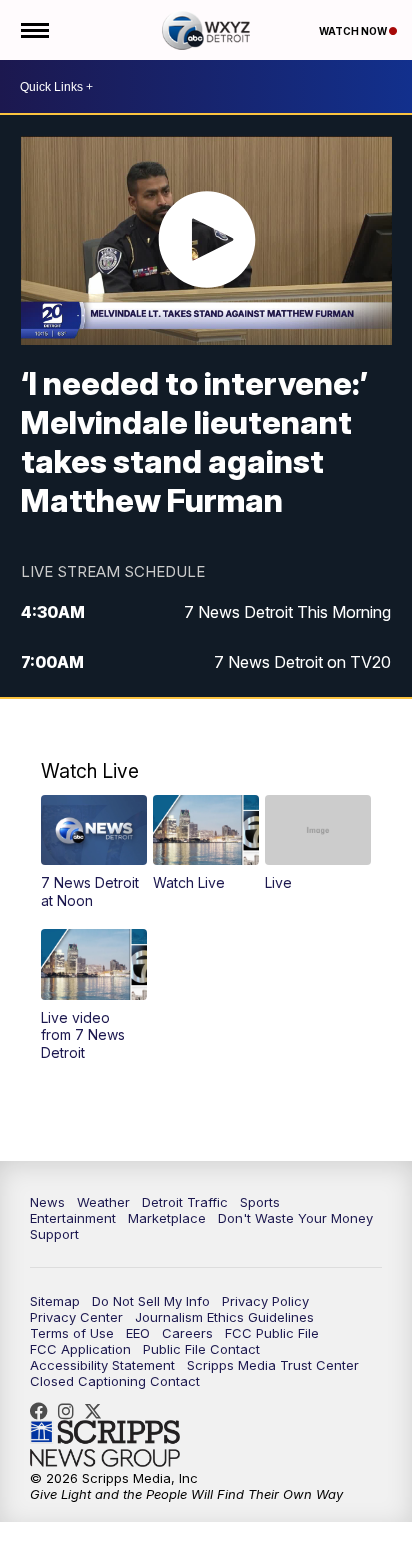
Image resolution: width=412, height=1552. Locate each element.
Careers (187, 1333)
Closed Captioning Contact (115, 1381)
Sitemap (55, 1301)
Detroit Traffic (185, 1202)
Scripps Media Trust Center (273, 1365)
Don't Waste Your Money (295, 1218)
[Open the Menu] (33, 30)
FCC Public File (272, 1333)
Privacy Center (76, 1317)
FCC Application (80, 1349)
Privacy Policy (265, 1301)
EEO (138, 1333)
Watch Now (354, 31)
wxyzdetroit (44, 1411)
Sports (260, 1202)
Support (54, 1234)
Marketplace (167, 1218)
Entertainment (73, 1218)
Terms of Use (72, 1333)
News (47, 1202)
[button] (93, 852)
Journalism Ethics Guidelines (224, 1317)
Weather (103, 1202)
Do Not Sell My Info (151, 1301)
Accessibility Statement (102, 1365)
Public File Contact (201, 1349)
